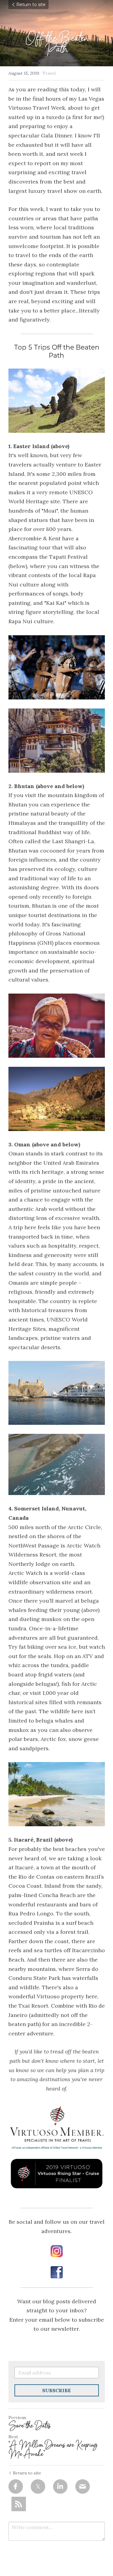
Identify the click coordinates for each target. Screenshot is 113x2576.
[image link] (57, 2150)
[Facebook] (16, 2486)
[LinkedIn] (60, 2486)
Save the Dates (30, 2426)
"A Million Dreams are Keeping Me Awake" (53, 2449)
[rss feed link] (19, 2504)
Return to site (31, 5)
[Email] (83, 2486)
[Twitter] (38, 2486)
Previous (17, 2417)
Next (13, 2437)
